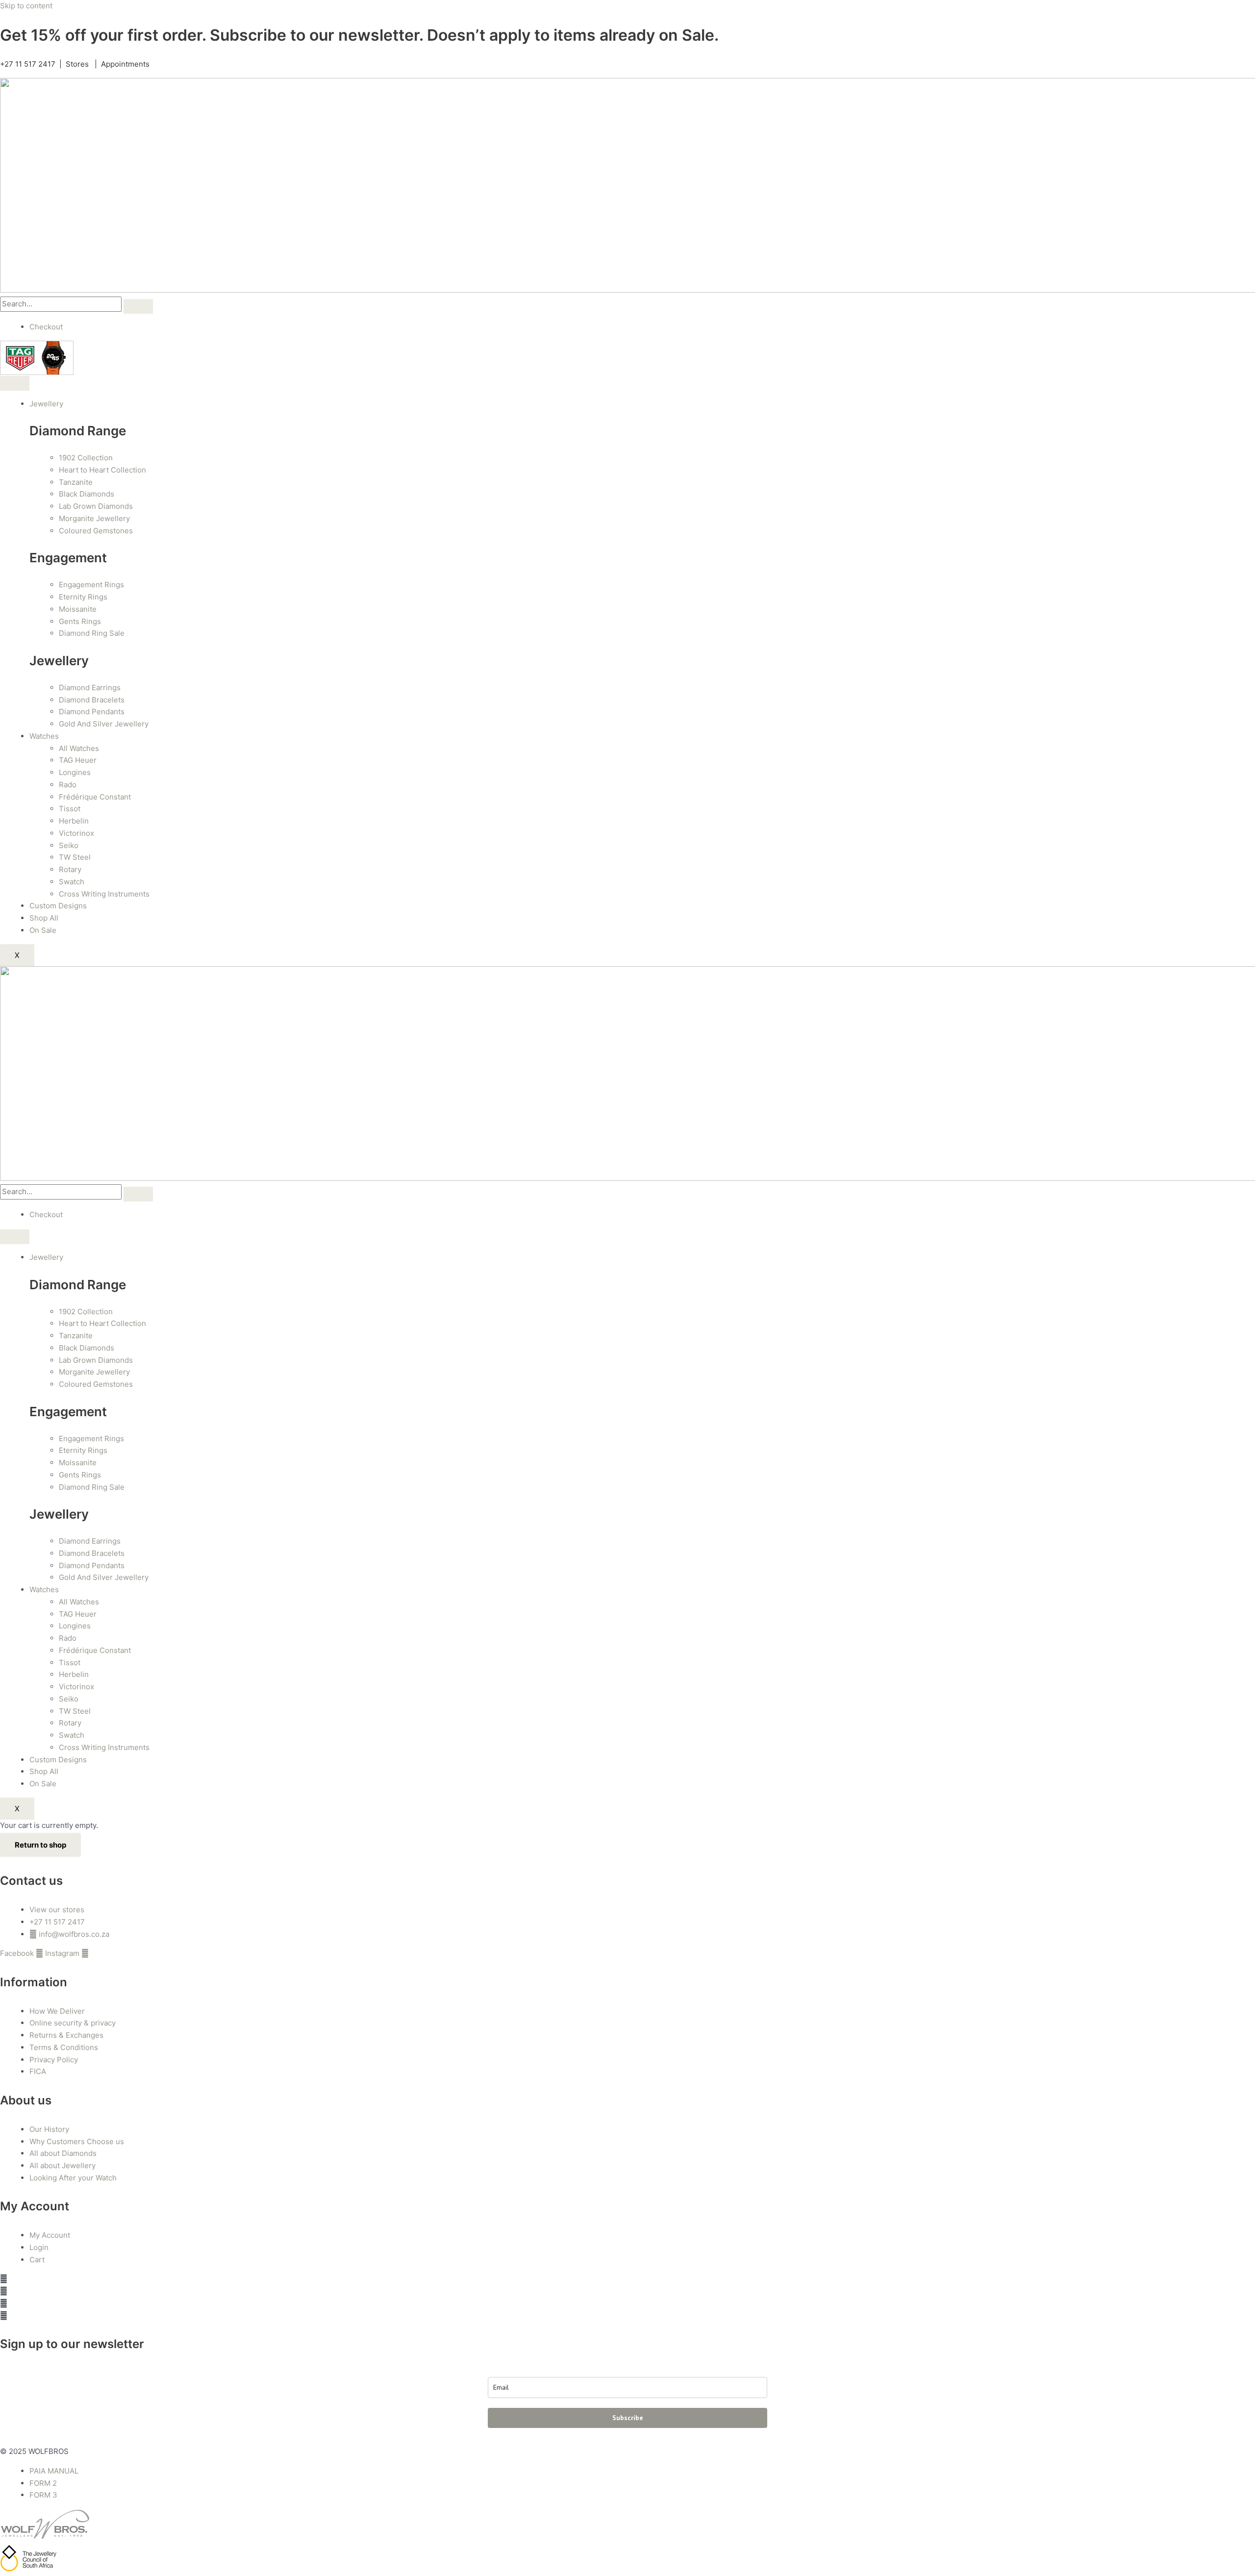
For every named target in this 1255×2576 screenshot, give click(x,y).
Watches (44, 736)
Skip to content (26, 6)
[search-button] (138, 306)
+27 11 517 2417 (28, 64)
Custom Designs (58, 906)
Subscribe (628, 2418)
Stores (77, 64)
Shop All (44, 918)
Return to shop (40, 1845)
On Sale (43, 930)
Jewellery (46, 404)
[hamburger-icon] (15, 383)
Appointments (125, 64)
